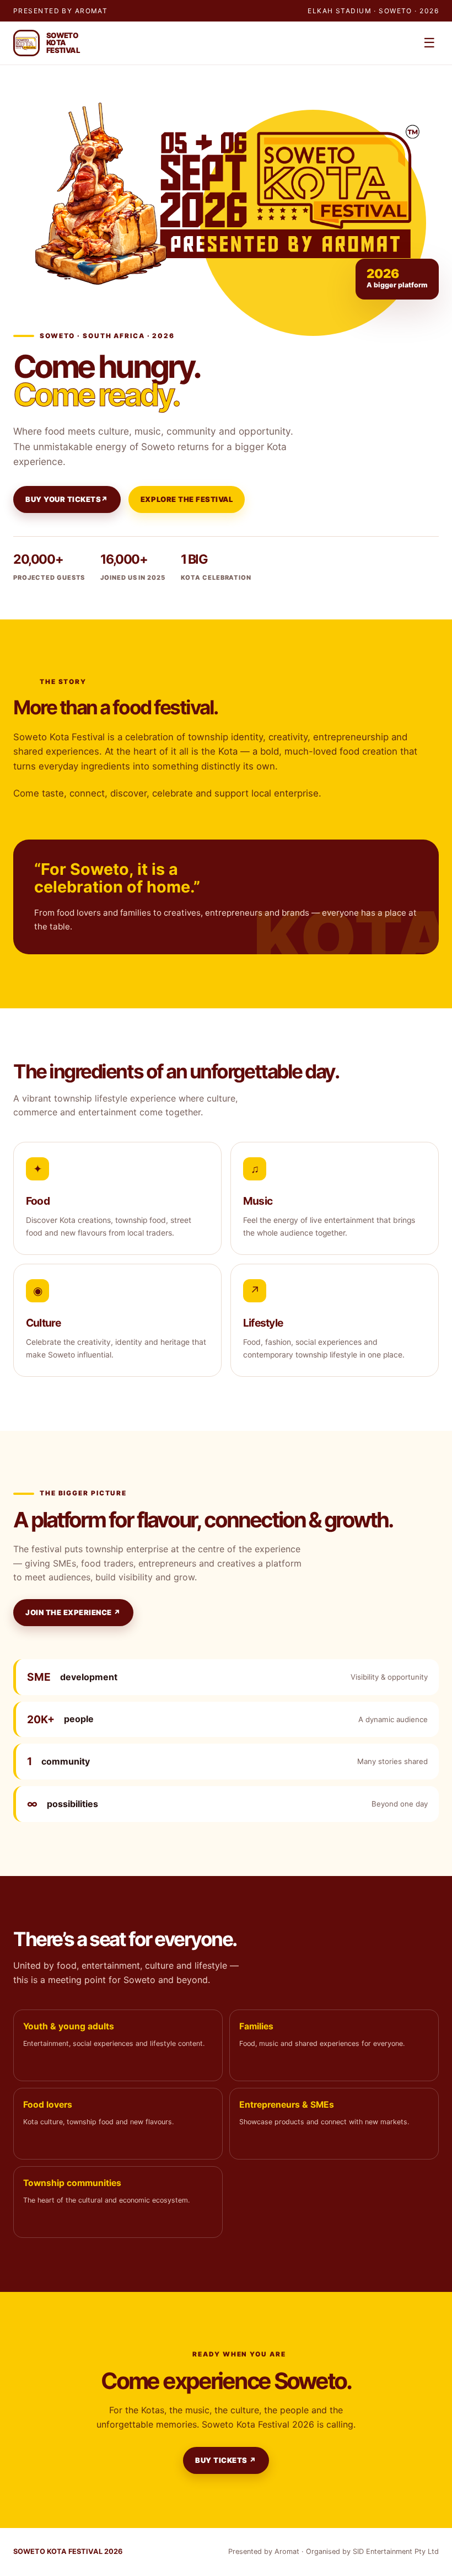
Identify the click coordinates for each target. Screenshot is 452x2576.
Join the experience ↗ (73, 1612)
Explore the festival (187, 499)
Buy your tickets (67, 499)
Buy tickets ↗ (226, 2460)
